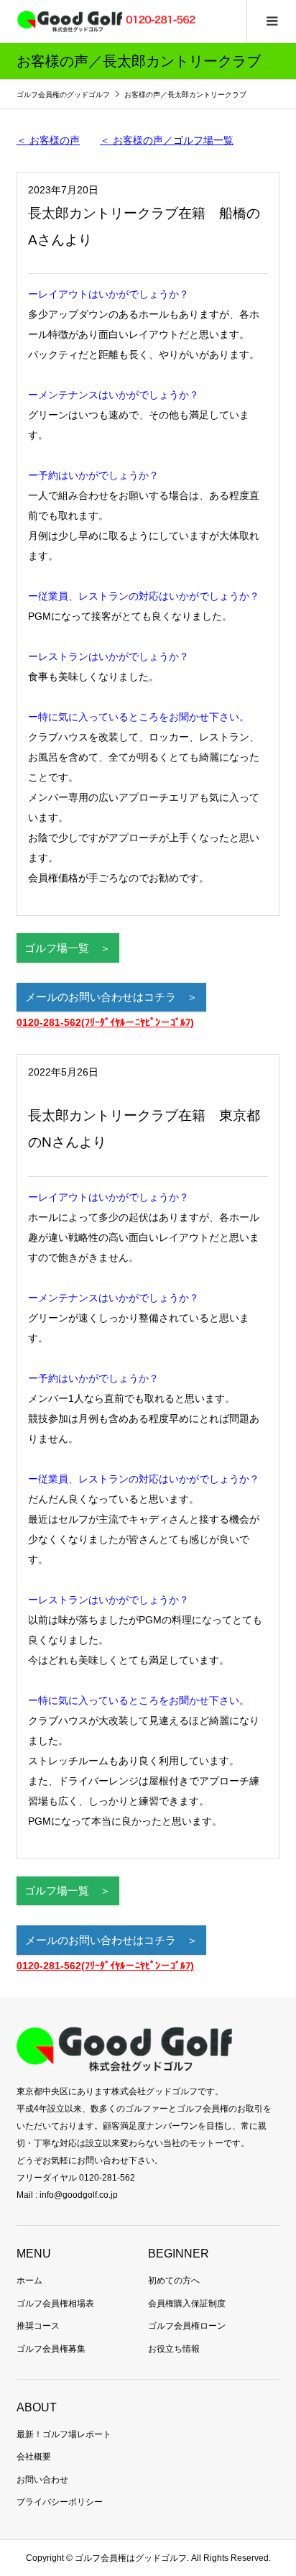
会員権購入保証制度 (187, 2304)
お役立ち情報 (174, 2349)
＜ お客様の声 (48, 140)
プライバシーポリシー (60, 2502)
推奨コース (38, 2326)
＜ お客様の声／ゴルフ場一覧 (167, 140)
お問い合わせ (42, 2480)
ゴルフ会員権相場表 (55, 2304)
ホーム (29, 2281)
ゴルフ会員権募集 (51, 2349)
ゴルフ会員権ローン (187, 2326)
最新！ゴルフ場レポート (64, 2434)
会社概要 (34, 2457)
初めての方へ (174, 2281)
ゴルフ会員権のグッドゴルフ (64, 95)
